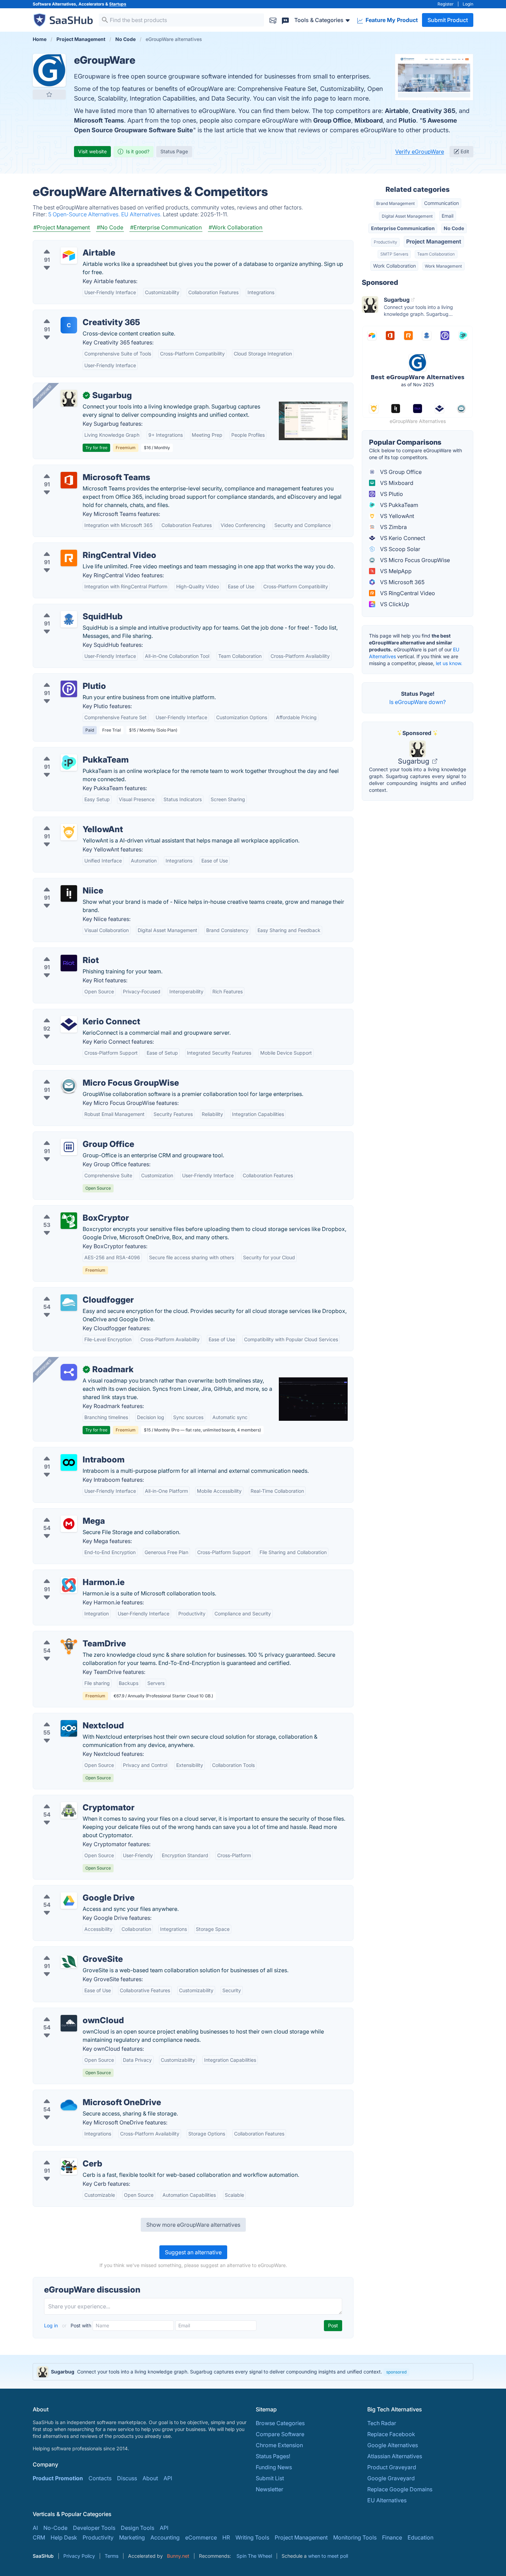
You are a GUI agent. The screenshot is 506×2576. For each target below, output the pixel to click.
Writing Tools (252, 2537)
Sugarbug (414, 761)
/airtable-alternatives (65, 245)
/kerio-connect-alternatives (74, 1013)
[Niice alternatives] (69, 893)
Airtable (397, 111)
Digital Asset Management (407, 216)
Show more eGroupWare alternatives (193, 2225)
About (150, 2478)
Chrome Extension (279, 2445)
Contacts (100, 2478)
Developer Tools (94, 2528)
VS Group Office (400, 472)
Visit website (92, 151)
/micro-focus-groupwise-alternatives (86, 1075)
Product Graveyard (392, 2467)
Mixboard (369, 120)
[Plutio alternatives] (69, 689)
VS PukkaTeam (398, 505)
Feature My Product (391, 20)
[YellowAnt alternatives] (69, 832)
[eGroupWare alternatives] (49, 70)
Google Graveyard (391, 2478)
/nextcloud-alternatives (68, 1717)
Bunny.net (178, 2556)
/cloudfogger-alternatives (71, 1292)
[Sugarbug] (69, 398)
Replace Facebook (391, 2434)
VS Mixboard (396, 483)
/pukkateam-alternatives (70, 752)
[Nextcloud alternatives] (69, 1728)
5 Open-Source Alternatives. (85, 214)
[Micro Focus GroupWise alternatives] (69, 1086)
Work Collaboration (394, 266)
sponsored (396, 2372)
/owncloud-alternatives (68, 2012)
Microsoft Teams (99, 120)
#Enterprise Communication (166, 227)
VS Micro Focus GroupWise (414, 560)
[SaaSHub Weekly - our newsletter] (273, 20)
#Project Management (62, 227)
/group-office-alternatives (72, 1136)
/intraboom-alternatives (69, 1451)
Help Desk (64, 2537)
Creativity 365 (434, 111)
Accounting (165, 2537)
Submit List (270, 2478)
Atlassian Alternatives (395, 2456)
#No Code (110, 227)
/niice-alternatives (62, 882)
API (168, 2478)
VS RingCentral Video (407, 593)
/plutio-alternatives (63, 678)
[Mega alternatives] (69, 1524)
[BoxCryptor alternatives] (69, 1221)
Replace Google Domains (400, 2489)
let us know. (449, 663)
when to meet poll (328, 2556)
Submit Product (448, 20)
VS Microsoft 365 (402, 582)
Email (447, 216)
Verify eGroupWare (420, 152)
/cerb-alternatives (61, 2155)
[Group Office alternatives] (69, 1147)
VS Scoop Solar (399, 549)
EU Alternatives (387, 2500)
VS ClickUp (394, 604)
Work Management (443, 266)
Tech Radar (382, 2423)
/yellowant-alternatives (68, 821)
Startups (118, 4)
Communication (441, 203)
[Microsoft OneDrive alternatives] (69, 2105)
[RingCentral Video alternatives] (69, 558)
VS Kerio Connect (402, 538)
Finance (392, 2537)
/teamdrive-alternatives (68, 1635)
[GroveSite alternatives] (69, 1962)
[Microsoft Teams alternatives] (69, 480)
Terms (112, 2556)
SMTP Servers (394, 254)
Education (420, 2537)
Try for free (96, 448)
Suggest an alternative (193, 2252)
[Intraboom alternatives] (69, 1462)
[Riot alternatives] (69, 963)
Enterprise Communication (403, 228)
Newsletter (270, 2489)
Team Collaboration (436, 254)
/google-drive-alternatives (72, 1890)
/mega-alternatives (63, 1513)
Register (446, 4)
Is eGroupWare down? (418, 702)
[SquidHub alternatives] (69, 619)
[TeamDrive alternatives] (69, 1646)
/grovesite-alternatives (68, 1951)
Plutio (407, 120)
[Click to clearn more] (253, 2372)
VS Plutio (391, 494)
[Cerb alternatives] (69, 2166)
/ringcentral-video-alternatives (78, 547)
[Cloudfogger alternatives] (69, 1303)
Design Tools (138, 2528)
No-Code (55, 2528)
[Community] (285, 20)
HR (226, 2537)
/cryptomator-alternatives (71, 1799)
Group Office (332, 120)
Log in (52, 2325)
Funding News (274, 2467)
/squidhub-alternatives (67, 608)
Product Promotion (58, 2478)
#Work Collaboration (235, 227)
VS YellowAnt (396, 516)
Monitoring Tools (355, 2537)
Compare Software (280, 2434)
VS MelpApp (395, 571)
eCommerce (201, 2537)
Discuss (127, 2478)
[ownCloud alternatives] (69, 2023)
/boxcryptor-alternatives (70, 1210)
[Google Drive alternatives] (69, 1901)
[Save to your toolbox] (49, 94)
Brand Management (396, 203)
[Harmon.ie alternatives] (69, 1585)
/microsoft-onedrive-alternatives (80, 2094)
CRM (39, 2537)
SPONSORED (43, 393)
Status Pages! (273, 2456)
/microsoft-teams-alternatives (77, 469)
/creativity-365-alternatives (73, 314)
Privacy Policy (79, 2556)
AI (35, 2528)
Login (468, 4)
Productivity (386, 242)
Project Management (434, 241)
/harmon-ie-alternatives (69, 1574)
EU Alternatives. (142, 214)
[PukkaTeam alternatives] (69, 763)
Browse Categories (280, 2423)
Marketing (132, 2537)
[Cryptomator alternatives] (69, 1810)
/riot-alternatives (60, 952)
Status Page (174, 151)
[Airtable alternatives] (69, 256)
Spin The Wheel (254, 2556)
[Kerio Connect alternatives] (69, 1024)
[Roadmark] (69, 1372)
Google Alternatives (393, 2445)
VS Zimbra (393, 527)
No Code (454, 228)
